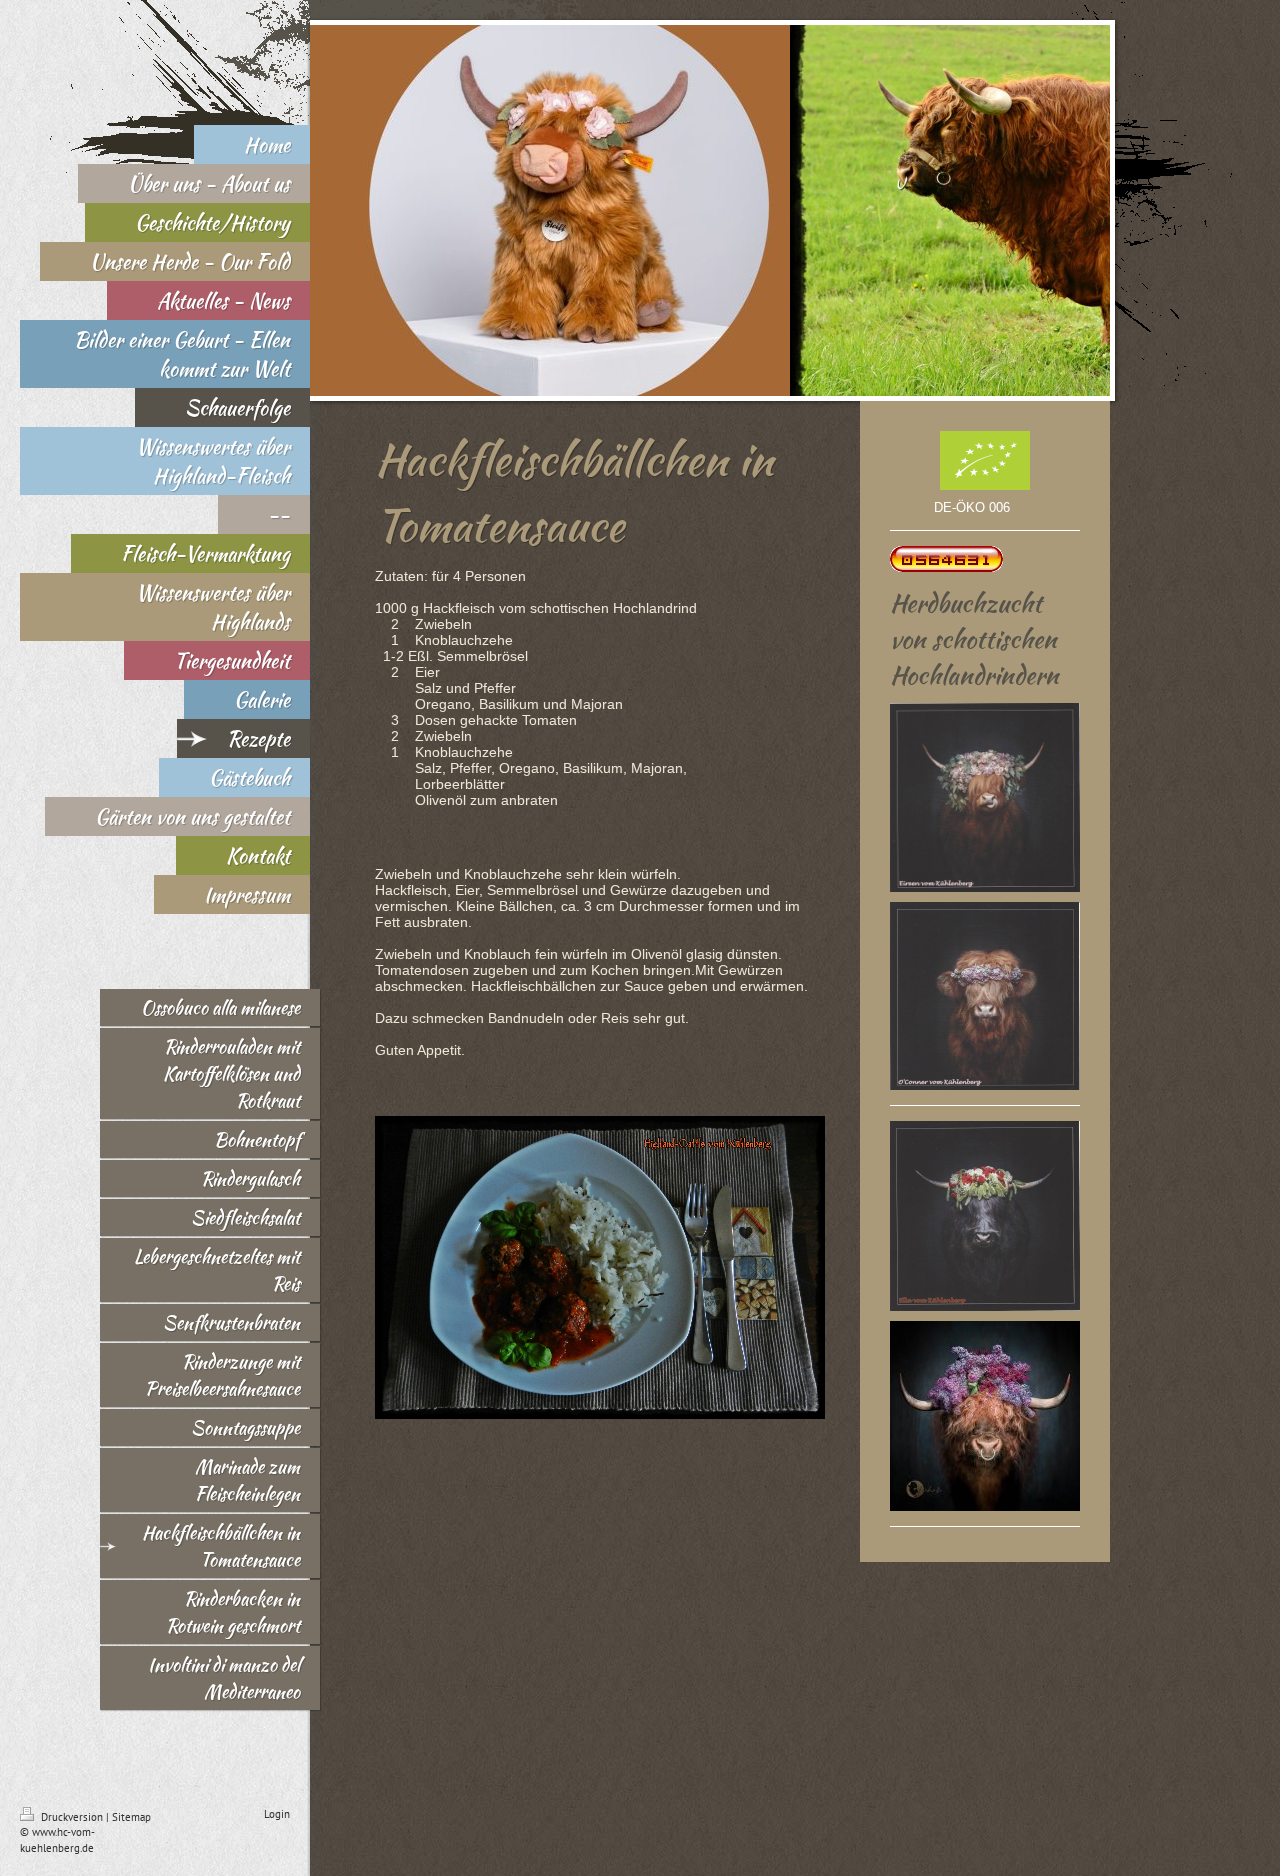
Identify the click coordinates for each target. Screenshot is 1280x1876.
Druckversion (72, 1817)
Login (277, 1814)
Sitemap (131, 1817)
